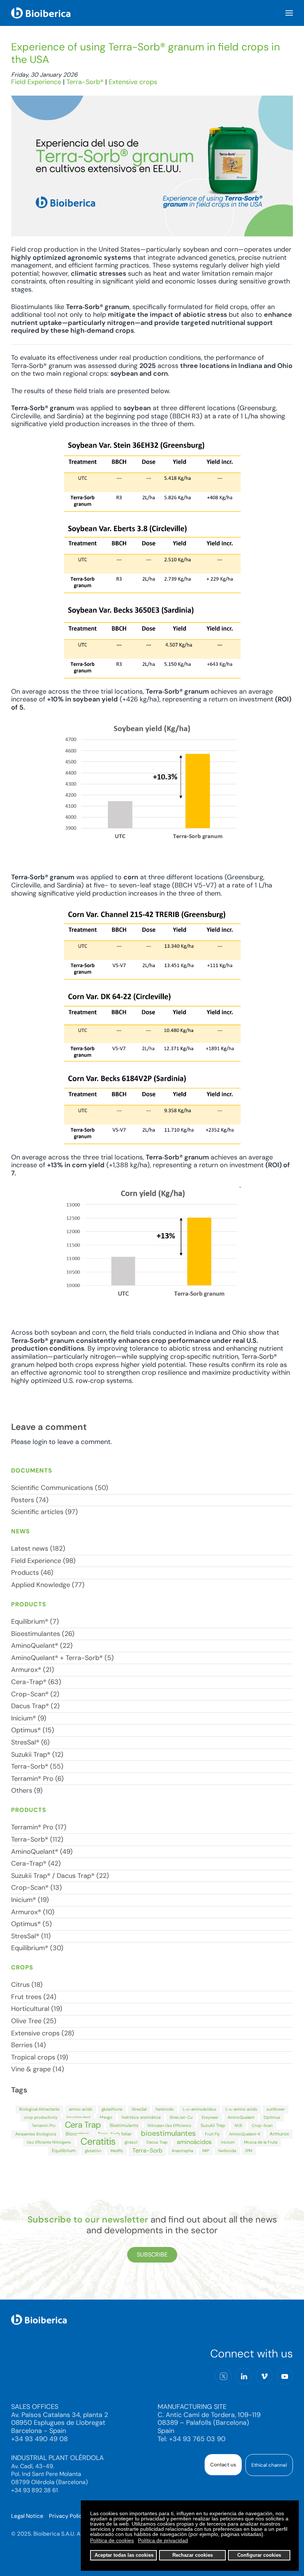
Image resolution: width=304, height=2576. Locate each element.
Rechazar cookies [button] (193, 2555)
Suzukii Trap (213, 2125)
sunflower (276, 2109)
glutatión (93, 2151)
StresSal (139, 2109)
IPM (249, 2151)
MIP (206, 2151)
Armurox (279, 2134)
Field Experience (36, 82)
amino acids (81, 2109)
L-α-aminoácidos (199, 2109)
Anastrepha (182, 2151)
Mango (106, 2117)
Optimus (272, 2117)
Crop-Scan (262, 2125)
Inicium (228, 2142)
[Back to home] (41, 13)
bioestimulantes (168, 2133)
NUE (239, 2125)
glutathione (112, 2109)
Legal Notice (27, 2516)
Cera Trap (83, 2125)
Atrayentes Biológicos (36, 2134)
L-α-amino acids (241, 2109)
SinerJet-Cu (181, 2117)
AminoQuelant (241, 2117)
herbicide (165, 2109)
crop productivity (41, 2117)
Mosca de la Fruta (261, 2142)
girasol (131, 2142)
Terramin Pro (44, 2125)
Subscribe (152, 2255)
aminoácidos (194, 2142)
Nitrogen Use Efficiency (169, 2125)
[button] (289, 13)
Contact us (223, 2465)
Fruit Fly (212, 2134)
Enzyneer (210, 2117)
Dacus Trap (157, 2142)
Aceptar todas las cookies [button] (124, 2555)
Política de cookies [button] (112, 2540)
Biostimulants (124, 2125)
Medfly (117, 2151)
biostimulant (79, 2117)
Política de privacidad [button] (163, 2540)
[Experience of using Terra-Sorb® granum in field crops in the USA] (152, 166)
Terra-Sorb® (85, 82)
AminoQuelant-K (245, 2134)
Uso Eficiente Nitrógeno (49, 2142)
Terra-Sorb (147, 2150)
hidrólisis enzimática (141, 2117)
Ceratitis (98, 2141)
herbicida (227, 2151)
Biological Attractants (39, 2109)
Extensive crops (133, 82)
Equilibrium (64, 2151)
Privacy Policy (67, 2516)
